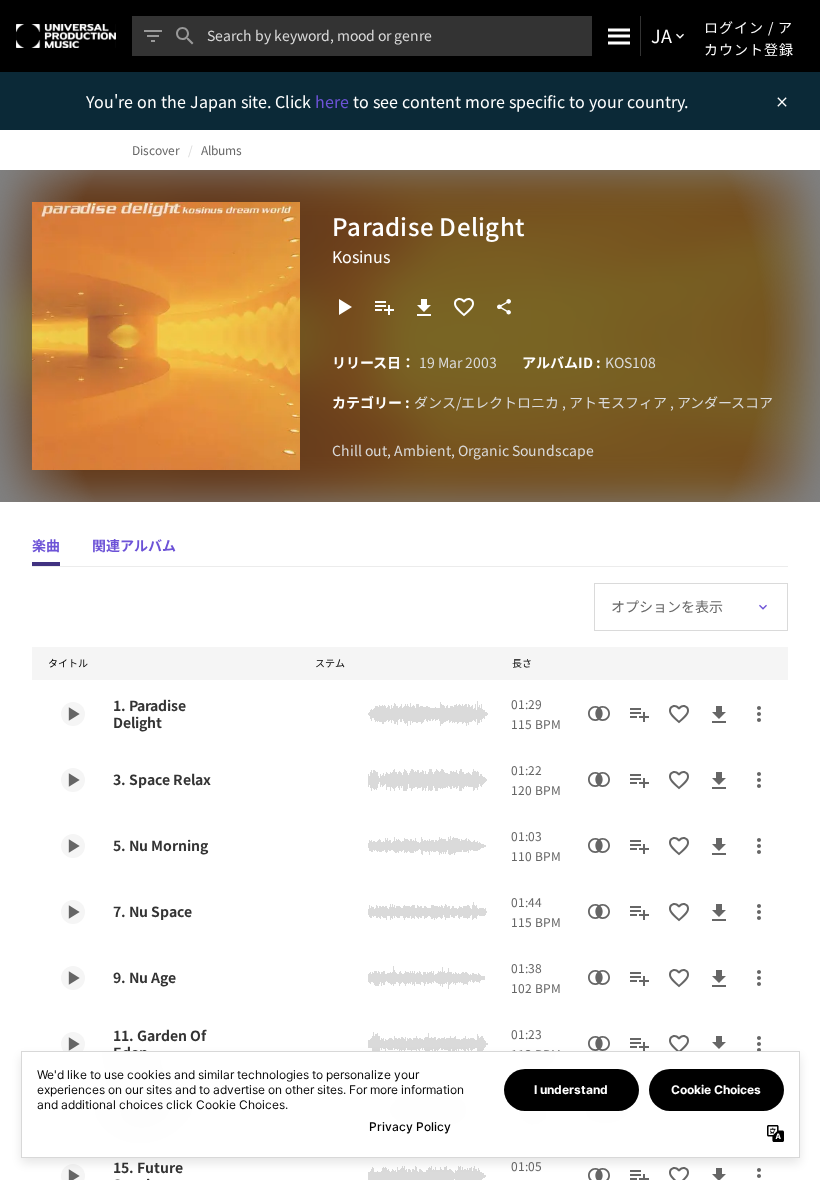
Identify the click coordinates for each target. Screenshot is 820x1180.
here (334, 101)
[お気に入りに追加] (464, 307)
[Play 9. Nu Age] (73, 978)
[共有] (504, 307)
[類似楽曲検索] (599, 714)
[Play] (344, 307)
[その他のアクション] (759, 714)
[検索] (616, 36)
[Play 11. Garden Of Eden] (73, 1044)
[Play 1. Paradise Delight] (73, 714)
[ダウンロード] (424, 307)
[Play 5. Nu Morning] (73, 846)
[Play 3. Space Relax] (73, 780)
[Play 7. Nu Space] (73, 912)
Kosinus (361, 256)
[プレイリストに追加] (384, 307)
